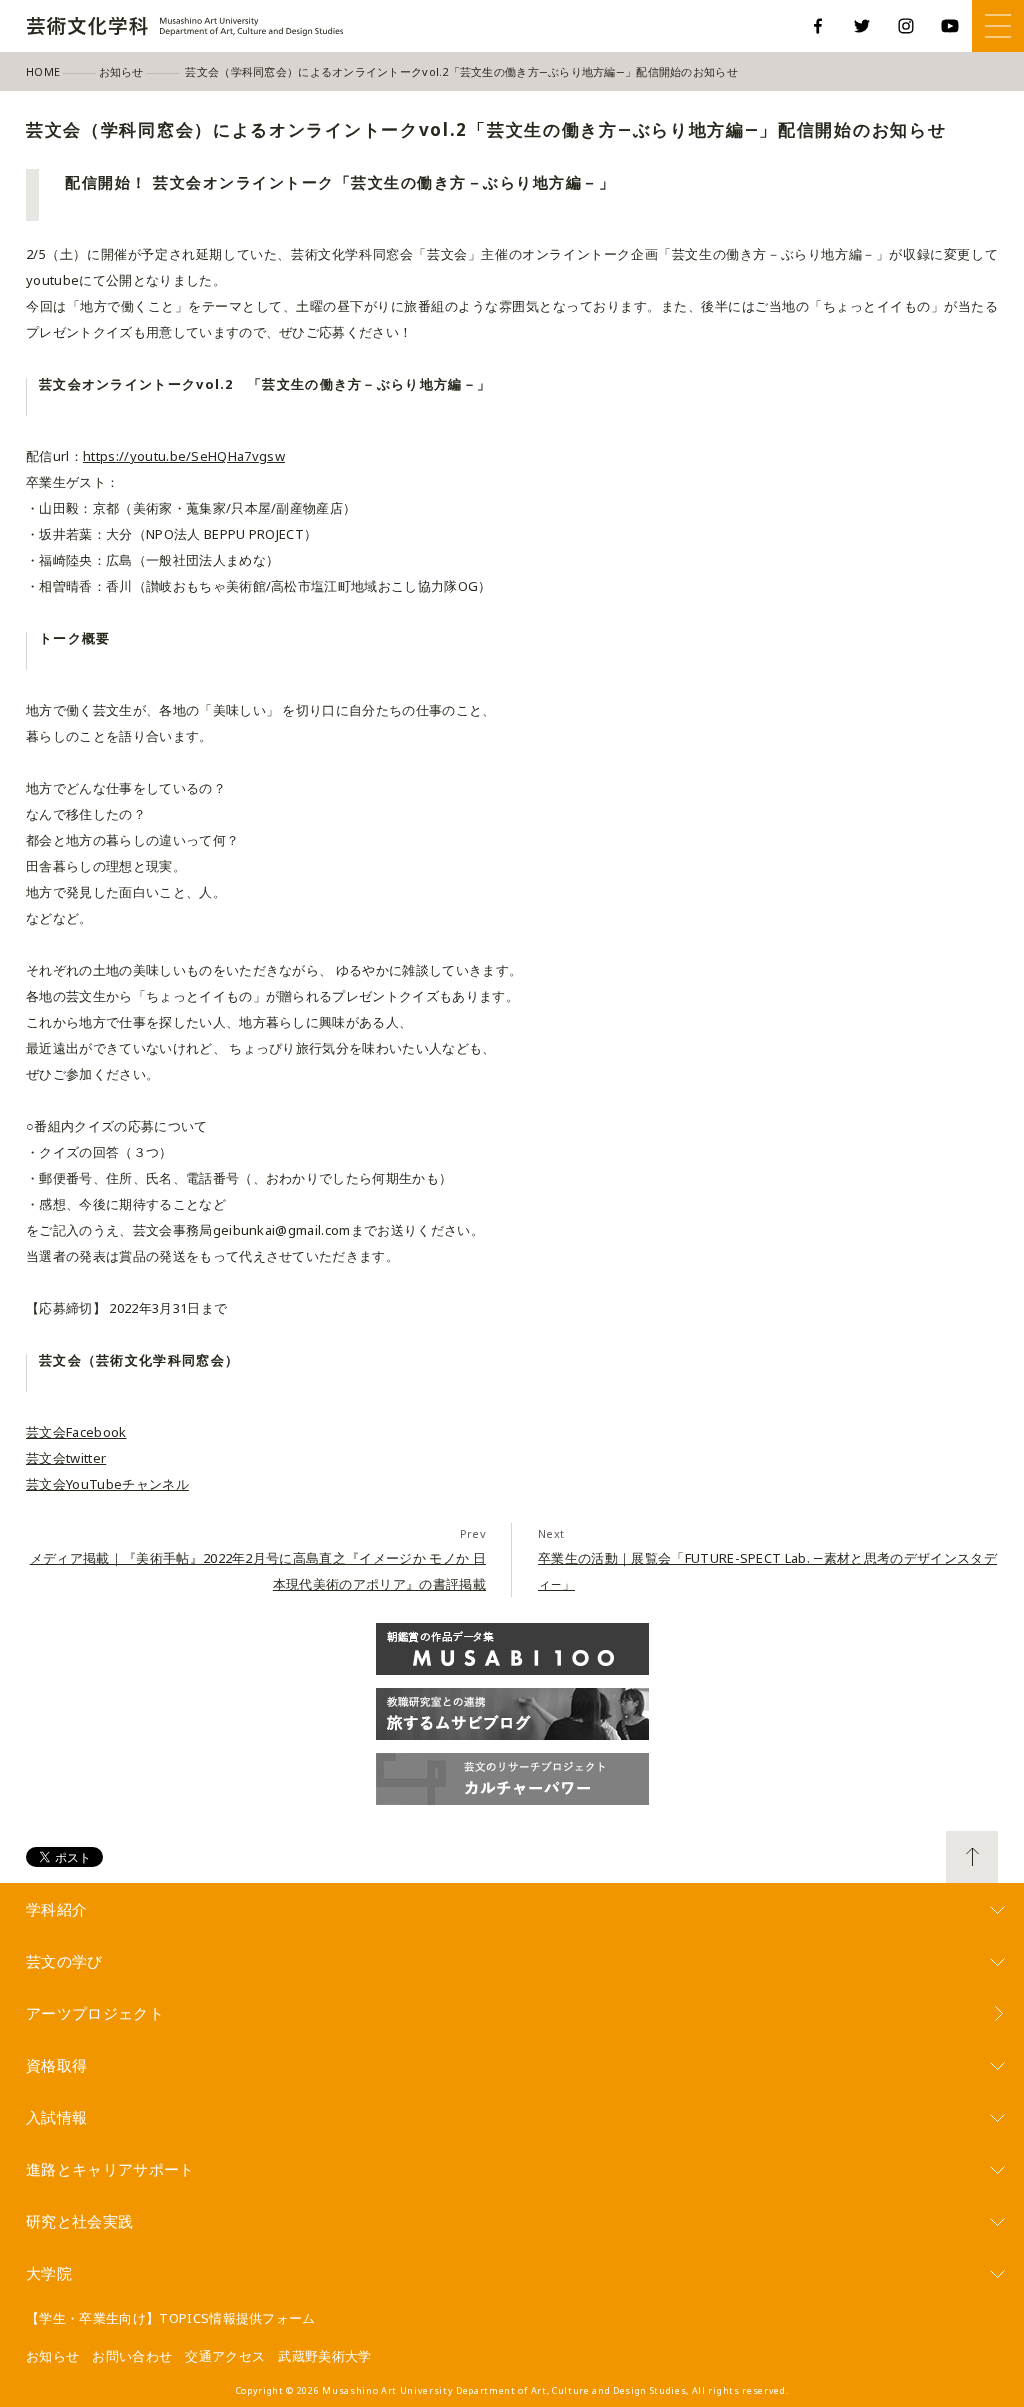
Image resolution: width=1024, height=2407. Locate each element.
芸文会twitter (66, 1458)
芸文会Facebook (76, 1432)
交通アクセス (225, 2356)
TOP (972, 1857)
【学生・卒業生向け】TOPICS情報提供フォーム (171, 2318)
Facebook (818, 26)
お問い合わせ (132, 2356)
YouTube (950, 26)
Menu (998, 26)
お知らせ (52, 2356)
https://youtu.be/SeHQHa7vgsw (184, 456)
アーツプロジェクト (95, 2013)
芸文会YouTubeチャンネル (107, 1484)
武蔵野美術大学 (324, 2356)
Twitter (862, 26)
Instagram (906, 26)
